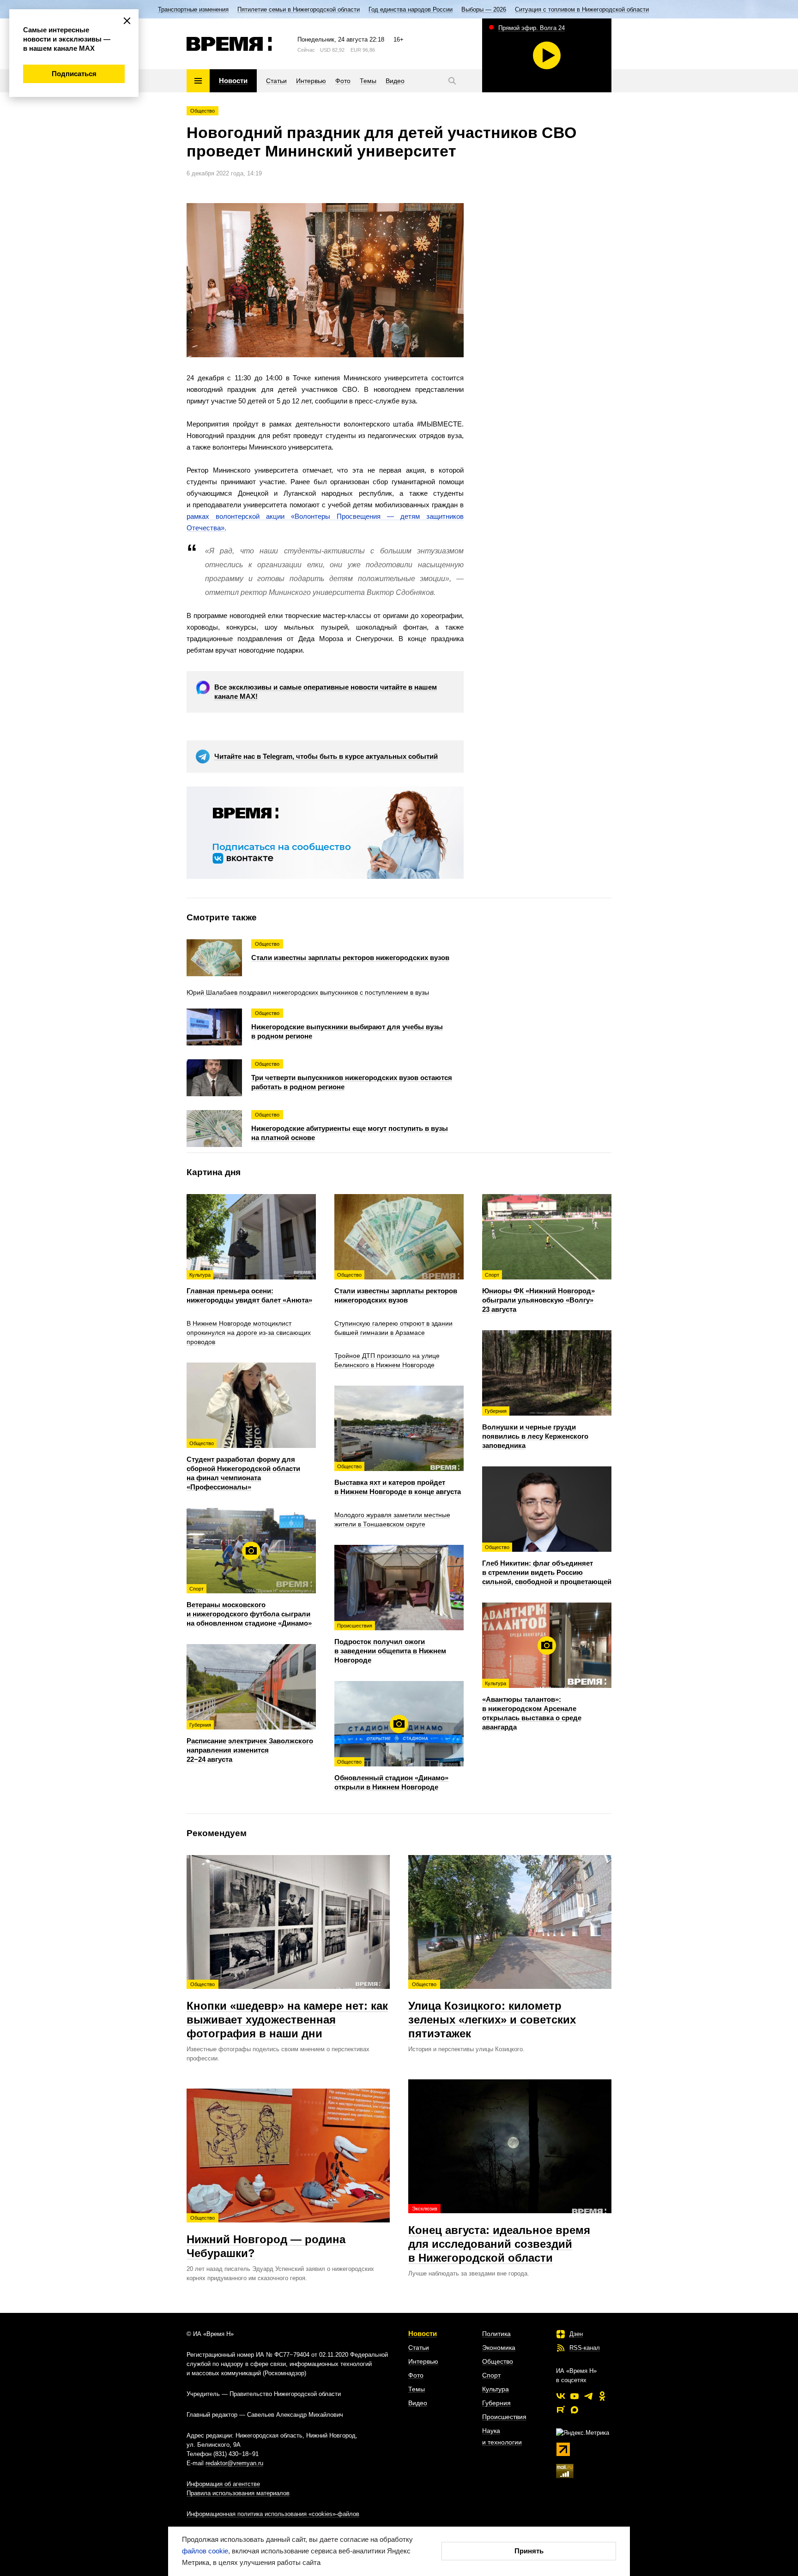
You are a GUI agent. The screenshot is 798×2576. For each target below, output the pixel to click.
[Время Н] (229, 44)
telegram (588, 2396)
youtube (574, 2396)
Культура (496, 2389)
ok (602, 2396)
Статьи (419, 2348)
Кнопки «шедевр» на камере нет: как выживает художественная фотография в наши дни (287, 2011)
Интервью (423, 2361)
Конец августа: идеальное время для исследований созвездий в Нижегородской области (499, 2235)
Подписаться (74, 74)
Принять (529, 2551)
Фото (416, 2375)
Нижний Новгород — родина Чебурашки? (266, 2237)
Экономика (499, 2348)
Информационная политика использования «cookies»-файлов (273, 2514)
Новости (423, 2333)
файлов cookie (205, 2551)
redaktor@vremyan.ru (234, 2463)
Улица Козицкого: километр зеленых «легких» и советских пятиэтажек (492, 2011)
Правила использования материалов (238, 2493)
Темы (417, 2389)
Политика (496, 2334)
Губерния (496, 2403)
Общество (203, 111)
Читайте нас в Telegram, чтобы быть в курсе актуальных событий (326, 756)
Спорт (491, 2375)
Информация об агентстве (223, 2484)
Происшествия (504, 2417)
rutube (561, 2410)
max (574, 2410)
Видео (418, 2403)
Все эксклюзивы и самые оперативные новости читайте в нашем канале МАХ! (326, 692)
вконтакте (561, 2396)
